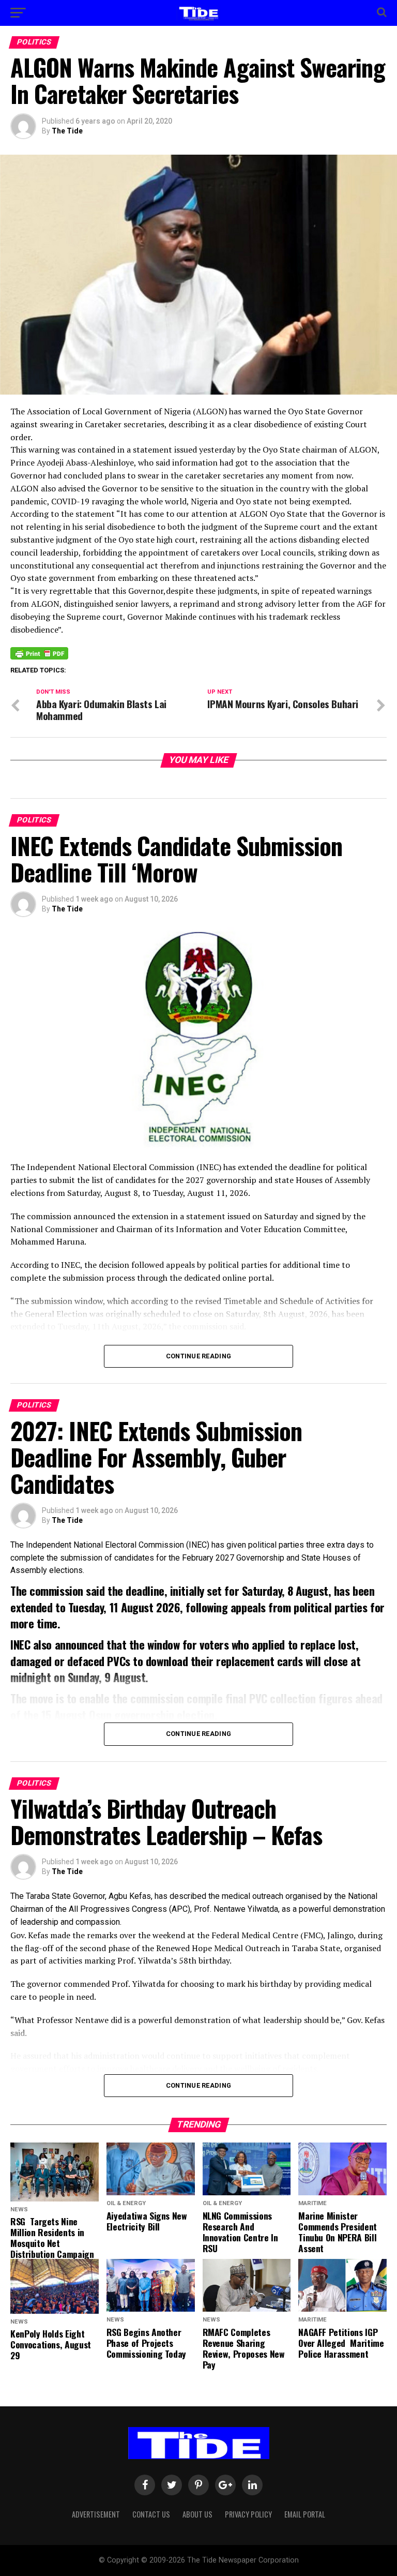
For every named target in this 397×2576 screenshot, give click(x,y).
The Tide (67, 131)
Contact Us (151, 2514)
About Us (197, 2514)
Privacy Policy (248, 2514)
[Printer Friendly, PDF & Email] (39, 652)
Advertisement (96, 2514)
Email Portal (305, 2514)
